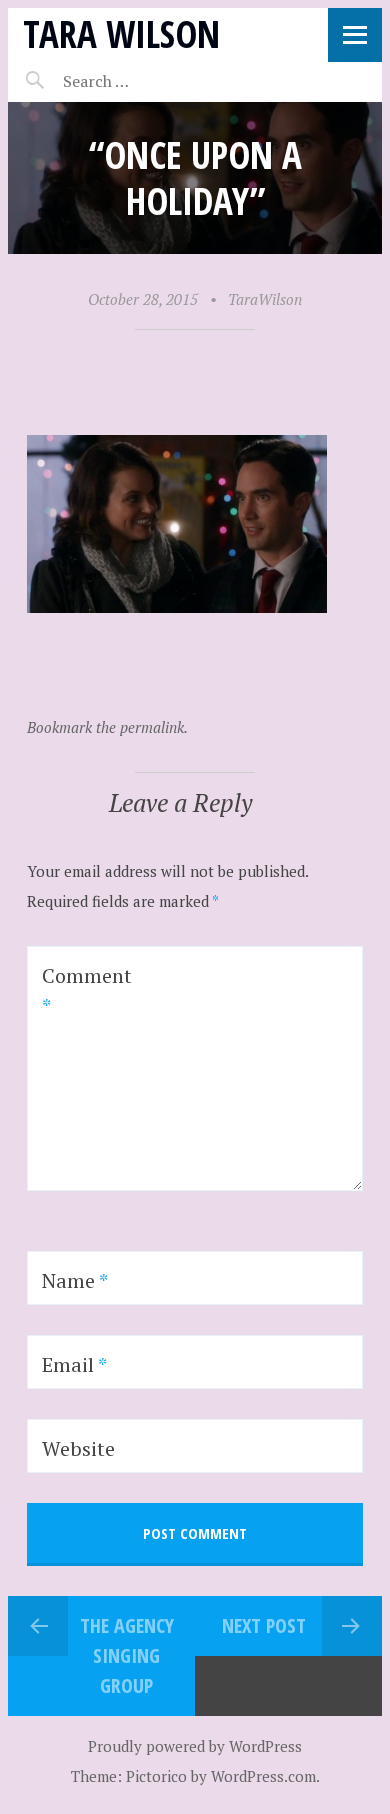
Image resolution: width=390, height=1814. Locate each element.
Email (74, 1364)
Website (78, 1448)
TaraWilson (265, 299)
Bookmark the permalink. (107, 727)
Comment (87, 990)
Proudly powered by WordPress (195, 1746)
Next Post (264, 1625)
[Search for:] (145, 81)
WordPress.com (263, 1776)
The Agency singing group (127, 1655)
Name (75, 1280)
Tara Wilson (121, 33)
